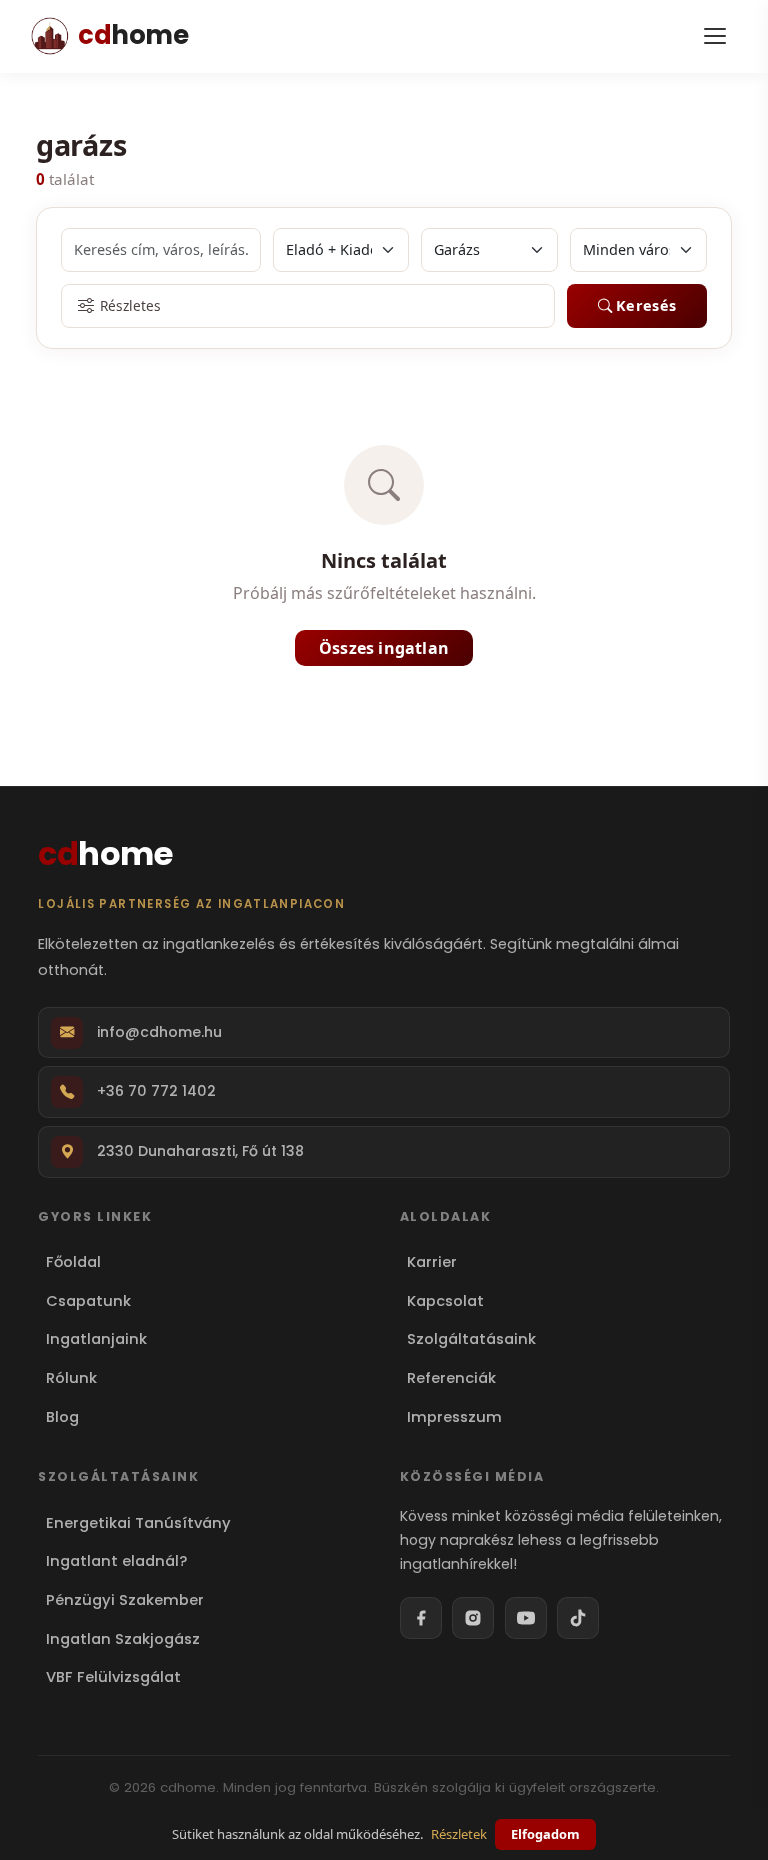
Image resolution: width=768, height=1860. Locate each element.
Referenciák (451, 1378)
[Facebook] (421, 1618)
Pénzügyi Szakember (124, 1600)
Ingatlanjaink (96, 1339)
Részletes (130, 305)
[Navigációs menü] (715, 36)
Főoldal (73, 1262)
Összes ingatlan (384, 648)
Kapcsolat (445, 1301)
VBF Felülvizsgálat (113, 1677)
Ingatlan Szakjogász (122, 1639)
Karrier (432, 1262)
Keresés (646, 305)
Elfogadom (545, 1834)
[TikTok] (578, 1618)
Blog (62, 1417)
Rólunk (71, 1378)
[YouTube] (526, 1618)
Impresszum (454, 1417)
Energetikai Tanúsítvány (138, 1523)
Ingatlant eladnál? (116, 1561)
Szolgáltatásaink (471, 1339)
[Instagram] (473, 1618)
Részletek (459, 1834)
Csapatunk (88, 1301)
